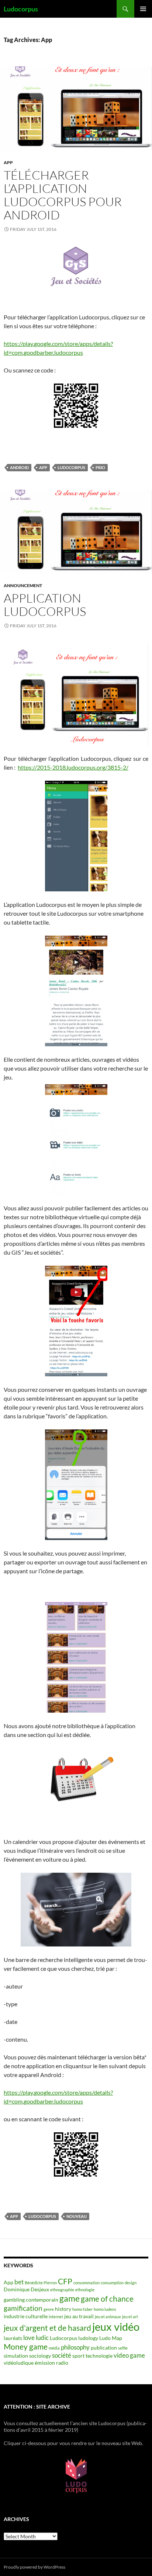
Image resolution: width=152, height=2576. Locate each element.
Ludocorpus (21, 9)
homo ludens (105, 2309)
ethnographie (62, 2290)
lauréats (13, 2338)
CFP (65, 2281)
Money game (26, 2347)
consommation (87, 2283)
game (70, 2298)
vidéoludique (19, 2363)
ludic (42, 2338)
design (131, 2283)
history (63, 2309)
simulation (16, 2356)
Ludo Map (111, 2338)
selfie (123, 2348)
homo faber (82, 2309)
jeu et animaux (108, 2317)
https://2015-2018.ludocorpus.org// (73, 767)
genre (49, 2309)
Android (19, 467)
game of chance (107, 2299)
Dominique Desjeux (26, 2289)
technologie (99, 2356)
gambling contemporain (31, 2300)
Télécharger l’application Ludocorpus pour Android (63, 195)
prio (100, 467)
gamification (23, 2308)
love (29, 2338)
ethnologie (85, 2290)
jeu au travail (79, 2316)
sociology (40, 2356)
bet (19, 2282)
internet (56, 2317)
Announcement (23, 585)
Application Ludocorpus (45, 605)
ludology (88, 2338)
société (62, 2355)
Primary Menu (143, 9)
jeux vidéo (116, 2327)
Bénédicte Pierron (41, 2283)
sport (78, 2356)
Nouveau (77, 2216)
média (54, 2348)
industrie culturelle (26, 2316)
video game (129, 2355)
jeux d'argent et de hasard (47, 2328)
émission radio (51, 2363)
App (8, 162)
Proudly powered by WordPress (34, 2567)
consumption (112, 2283)
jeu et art (130, 2317)
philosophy (75, 2347)
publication (104, 2348)
